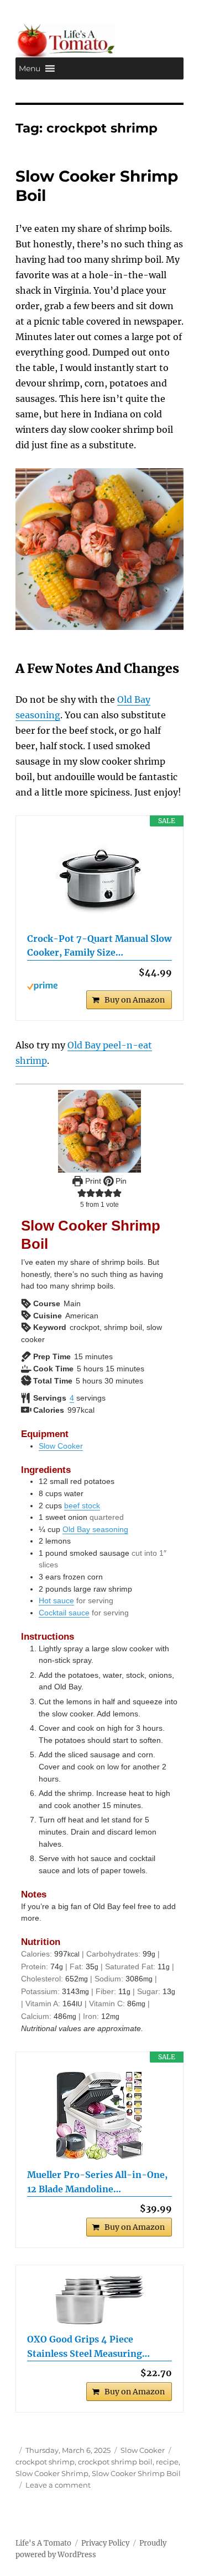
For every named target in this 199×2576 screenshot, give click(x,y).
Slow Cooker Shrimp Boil (136, 2473)
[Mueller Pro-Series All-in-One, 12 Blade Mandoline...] (100, 2116)
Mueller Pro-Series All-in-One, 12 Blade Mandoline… (97, 2182)
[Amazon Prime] (100, 986)
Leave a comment (58, 2485)
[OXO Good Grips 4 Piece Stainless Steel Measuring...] (100, 2300)
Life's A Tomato (43, 2543)
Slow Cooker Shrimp (52, 2473)
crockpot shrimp (45, 2462)
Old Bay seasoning (95, 1529)
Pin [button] (120, 1181)
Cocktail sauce (64, 1613)
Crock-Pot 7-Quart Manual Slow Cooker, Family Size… (99, 946)
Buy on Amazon (135, 1000)
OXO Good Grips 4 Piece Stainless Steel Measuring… (88, 2346)
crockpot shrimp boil (115, 2462)
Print (92, 1181)
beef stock (82, 1506)
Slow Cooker (61, 1446)
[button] (30, 68)
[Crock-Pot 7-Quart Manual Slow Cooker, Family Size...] (100, 879)
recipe (167, 2462)
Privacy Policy (105, 2543)
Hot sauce (56, 1600)
